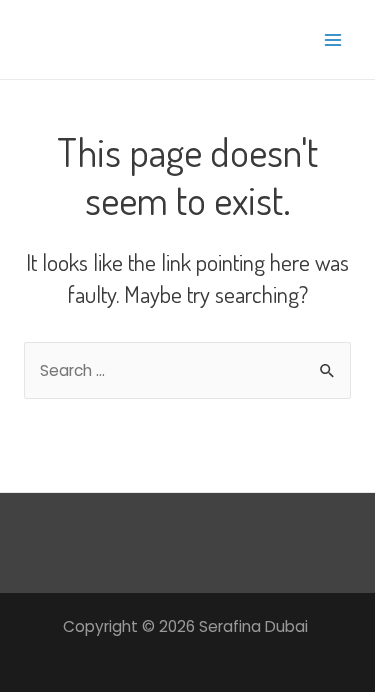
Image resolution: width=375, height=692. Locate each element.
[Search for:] (187, 370)
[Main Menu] (333, 39)
